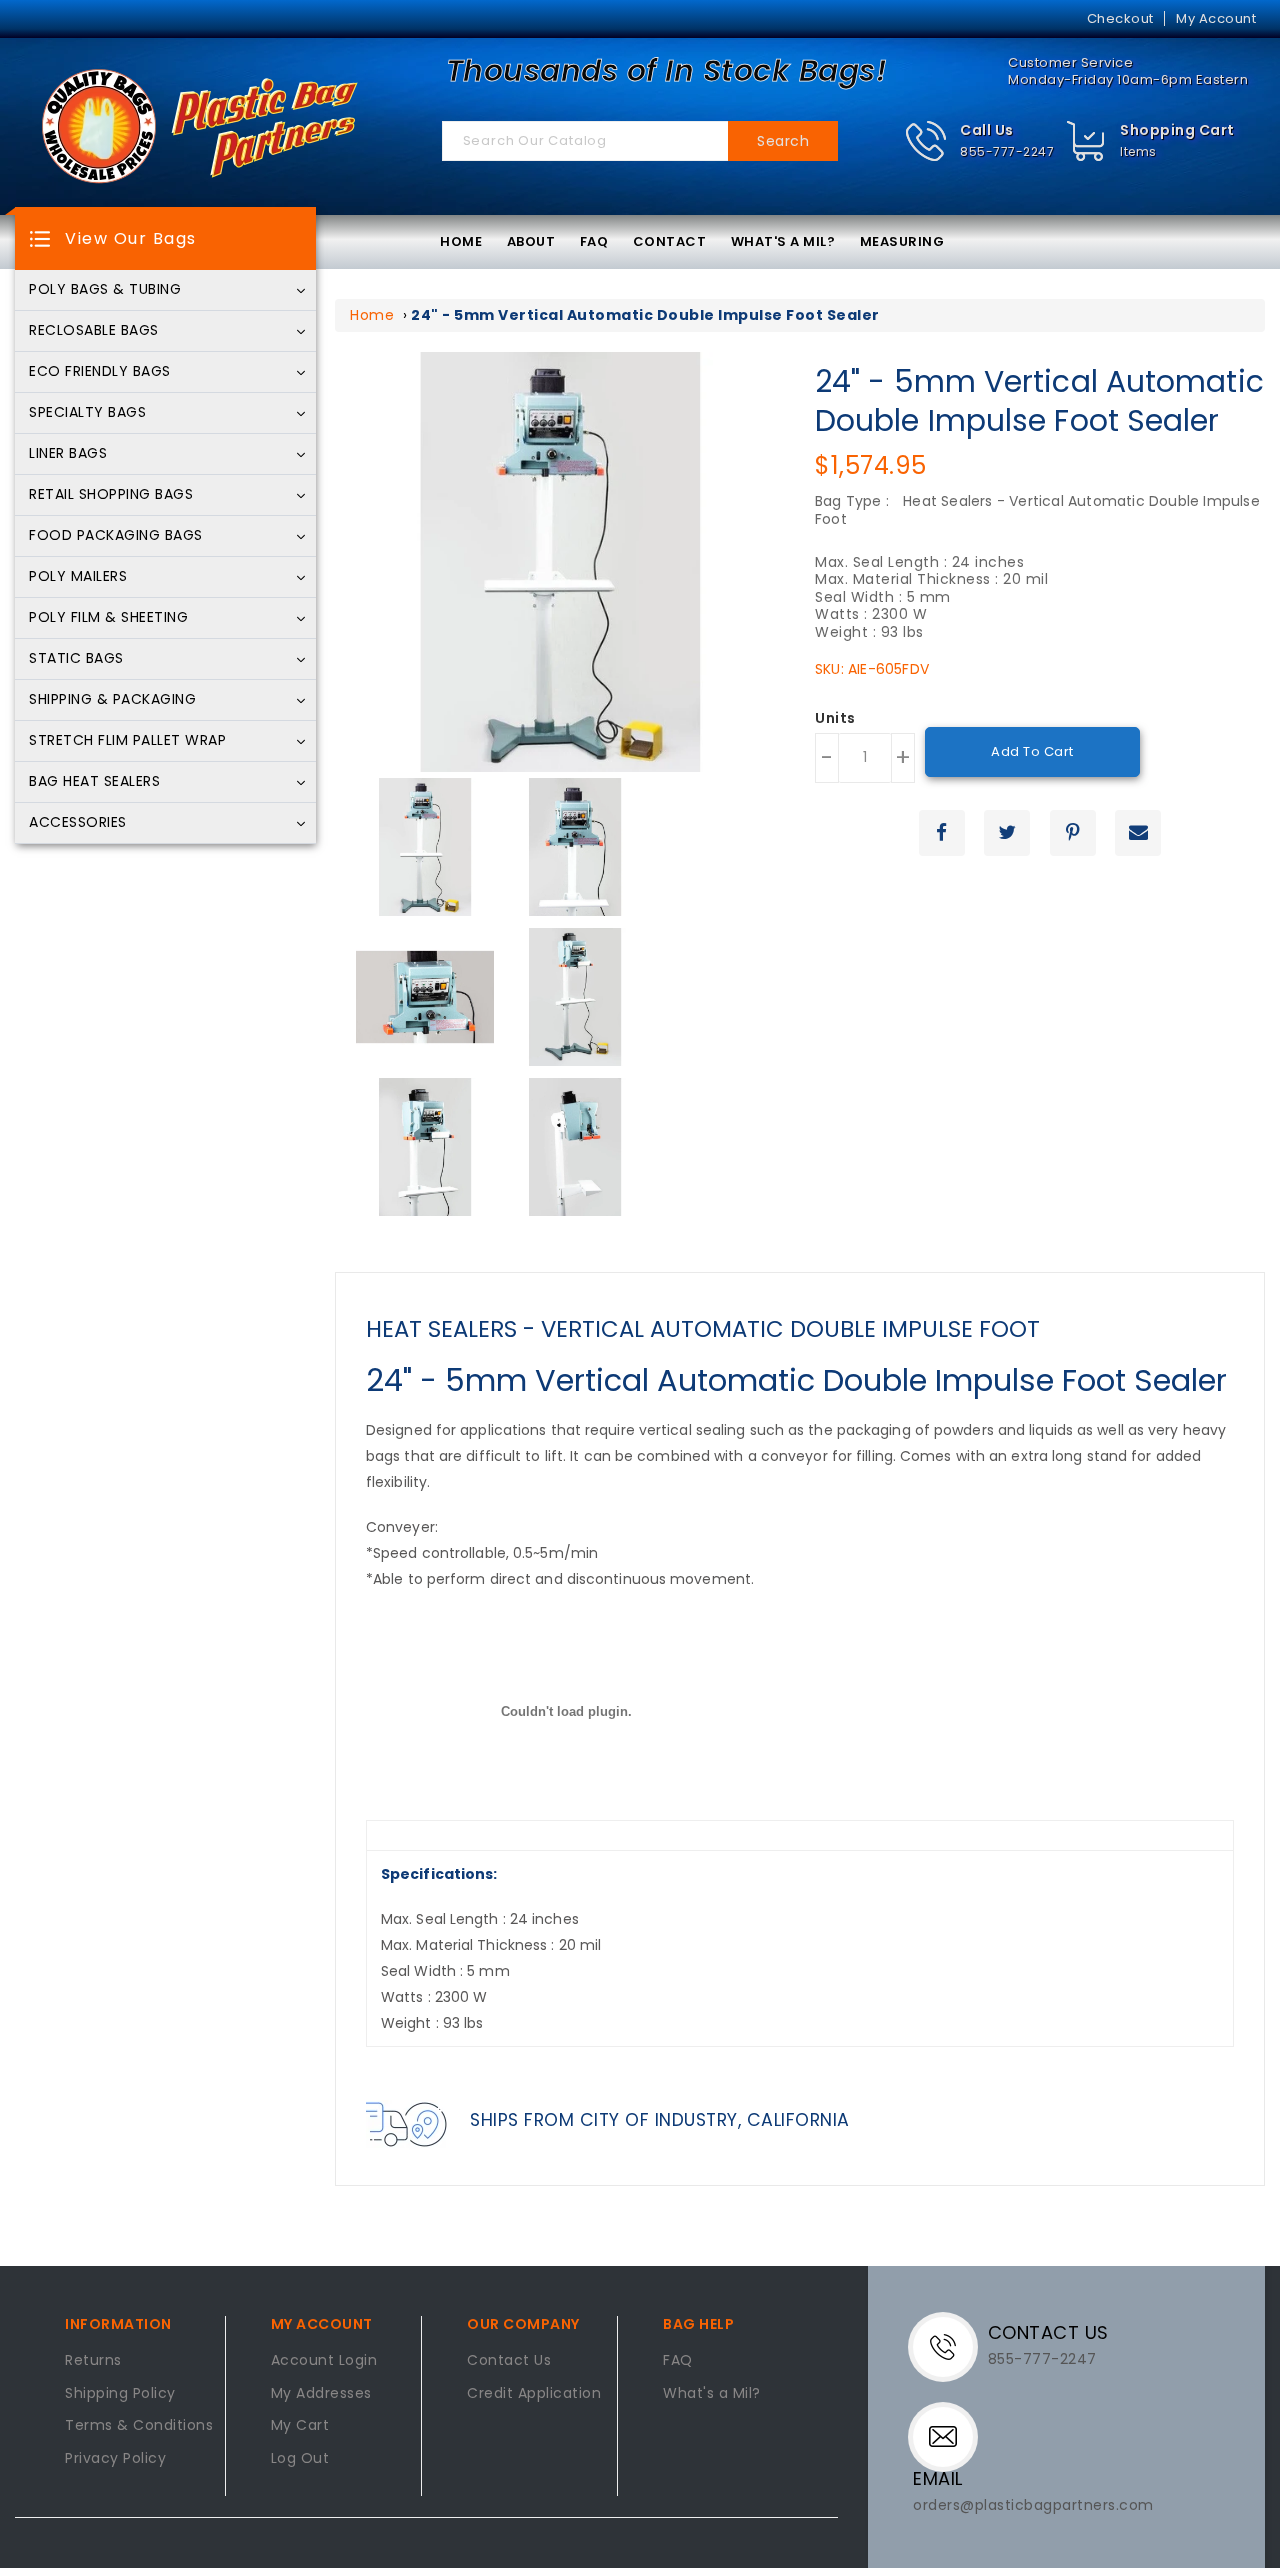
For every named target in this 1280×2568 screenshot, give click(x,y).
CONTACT (670, 241)
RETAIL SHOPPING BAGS (111, 495)
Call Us (987, 130)
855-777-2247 (1007, 151)
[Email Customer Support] (948, 2435)
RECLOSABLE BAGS (94, 331)
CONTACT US (1048, 2332)
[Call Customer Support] (950, 2345)
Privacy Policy (115, 2459)
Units (835, 719)
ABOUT (531, 241)
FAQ (594, 241)
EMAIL (938, 2478)
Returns (93, 2361)
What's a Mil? (712, 2394)
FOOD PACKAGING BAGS (116, 536)
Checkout (1120, 18)
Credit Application (534, 2394)
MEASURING (902, 241)
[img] (1086, 141)
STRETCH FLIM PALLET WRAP (127, 741)
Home (372, 315)
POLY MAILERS (78, 577)
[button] (979, 141)
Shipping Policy (120, 2394)
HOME (461, 241)
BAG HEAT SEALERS (94, 782)
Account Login (324, 2361)
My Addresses (321, 2394)
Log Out (300, 2459)
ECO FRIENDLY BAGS (100, 372)
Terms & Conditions (139, 2426)
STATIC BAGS (76, 659)
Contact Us (509, 2361)
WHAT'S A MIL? (783, 241)
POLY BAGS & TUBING (105, 290)
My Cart (300, 2426)
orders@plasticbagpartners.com (1033, 2505)
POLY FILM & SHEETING (108, 618)
